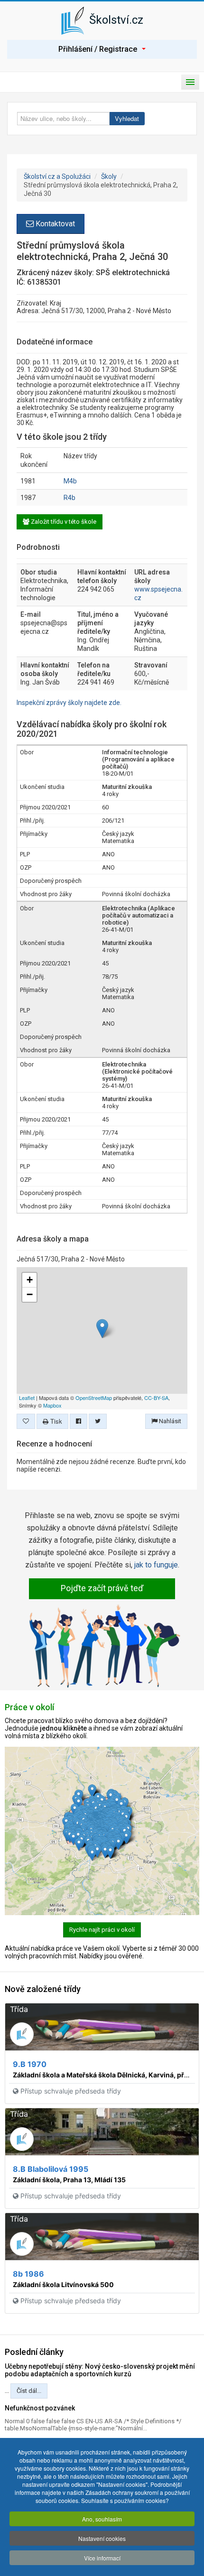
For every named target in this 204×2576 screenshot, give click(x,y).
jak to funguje (156, 1565)
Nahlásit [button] (169, 1421)
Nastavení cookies (102, 2538)
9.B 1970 (30, 2064)
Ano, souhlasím (102, 2519)
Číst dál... (29, 2391)
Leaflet (27, 1398)
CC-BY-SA (156, 1398)
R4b (70, 498)
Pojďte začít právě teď (102, 1588)
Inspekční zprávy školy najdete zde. (69, 703)
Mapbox (52, 1405)
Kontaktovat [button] (54, 224)
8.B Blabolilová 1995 (51, 2169)
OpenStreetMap (94, 1398)
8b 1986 (28, 2274)
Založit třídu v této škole (63, 522)
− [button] (30, 1294)
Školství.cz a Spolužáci (57, 176)
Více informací (102, 2558)
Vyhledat (127, 118)
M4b (70, 481)
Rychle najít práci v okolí (102, 1930)
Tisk (55, 1421)
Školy (109, 176)
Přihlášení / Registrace (98, 49)
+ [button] (30, 1280)
